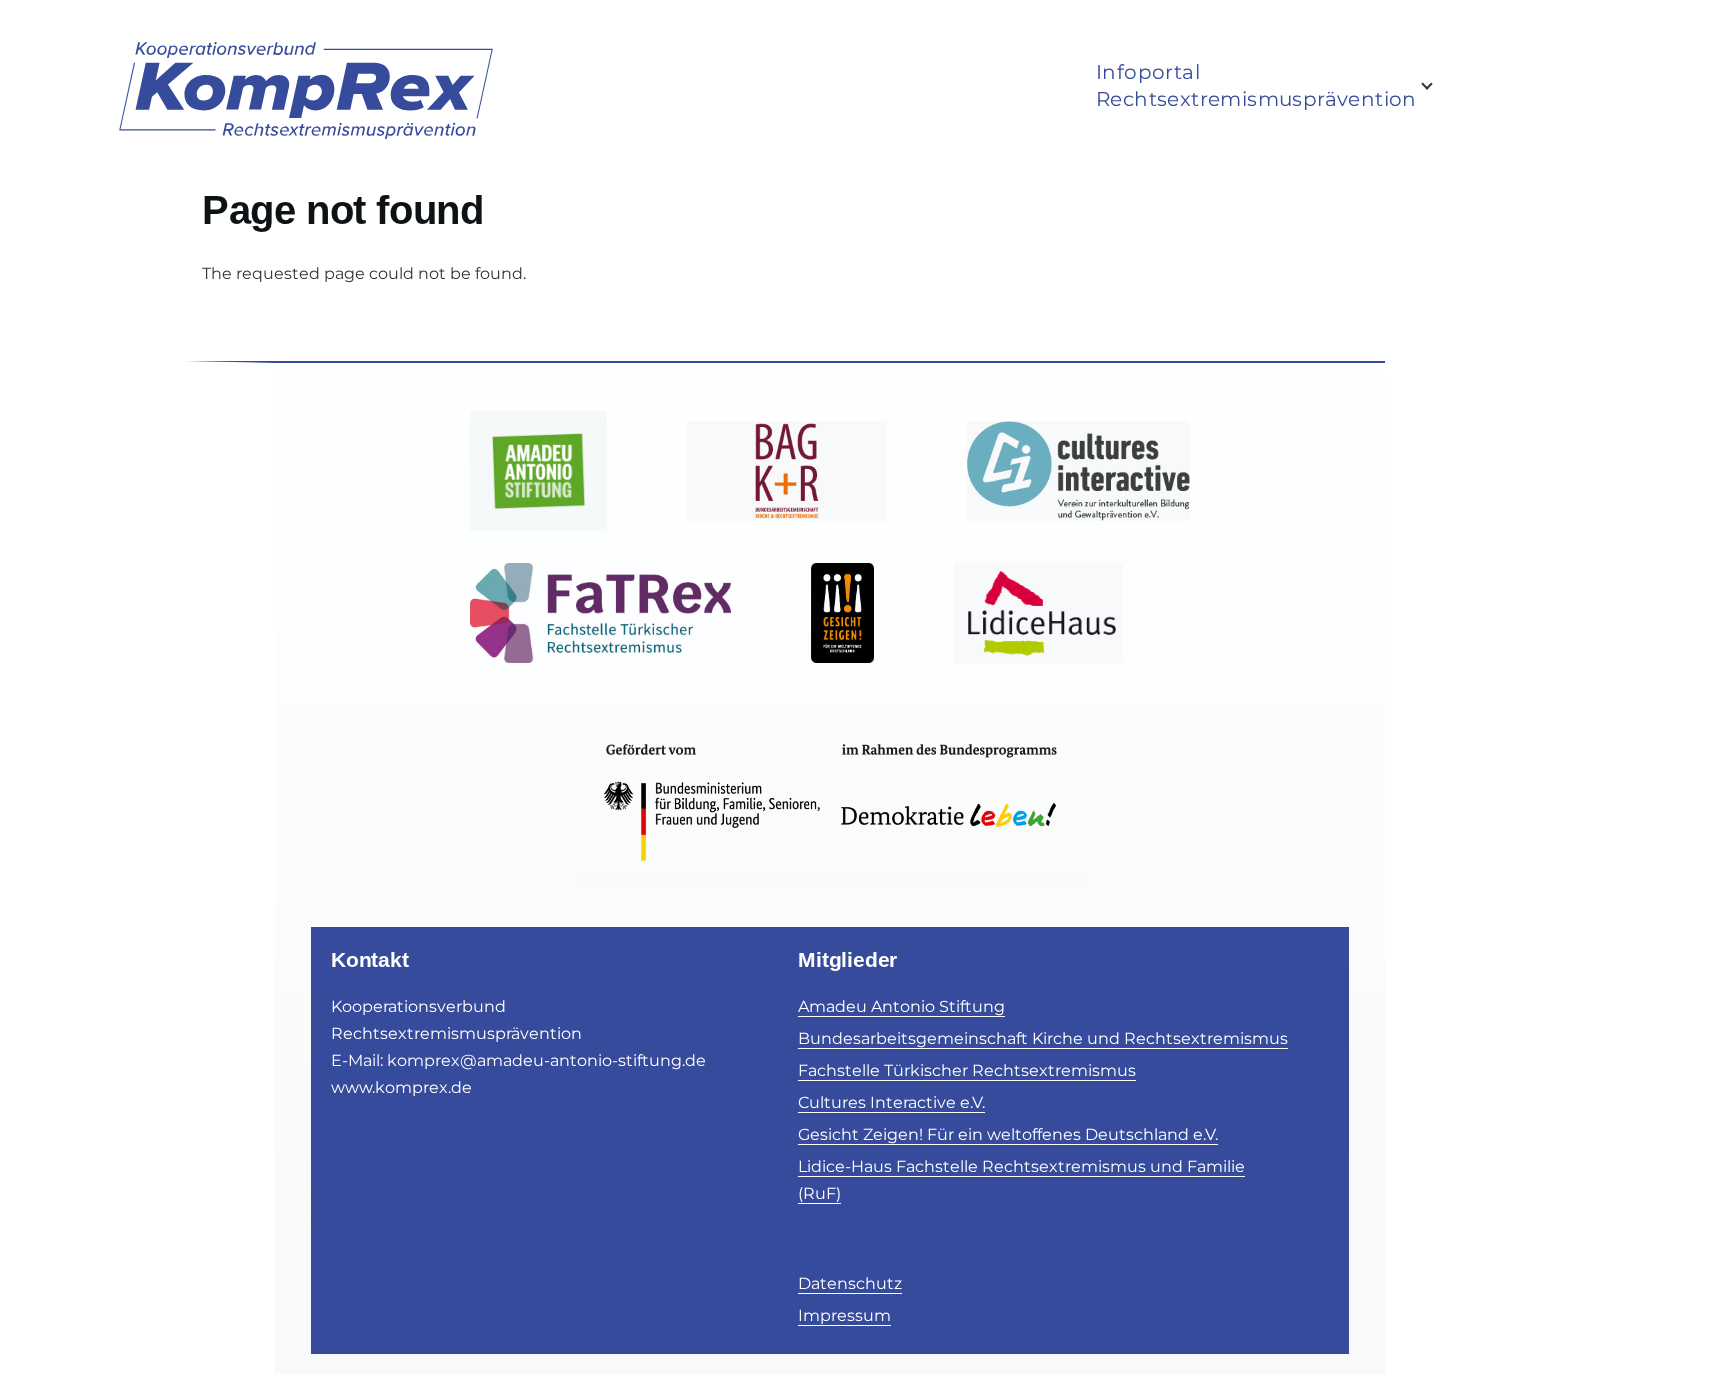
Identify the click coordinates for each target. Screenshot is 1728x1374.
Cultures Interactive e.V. (891, 1102)
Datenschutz (850, 1283)
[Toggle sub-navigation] (1439, 86)
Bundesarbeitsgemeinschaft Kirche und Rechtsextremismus (1043, 1038)
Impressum (844, 1315)
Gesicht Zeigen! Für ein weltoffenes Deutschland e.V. (1008, 1134)
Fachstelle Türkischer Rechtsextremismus (967, 1070)
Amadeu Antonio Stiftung (901, 1006)
